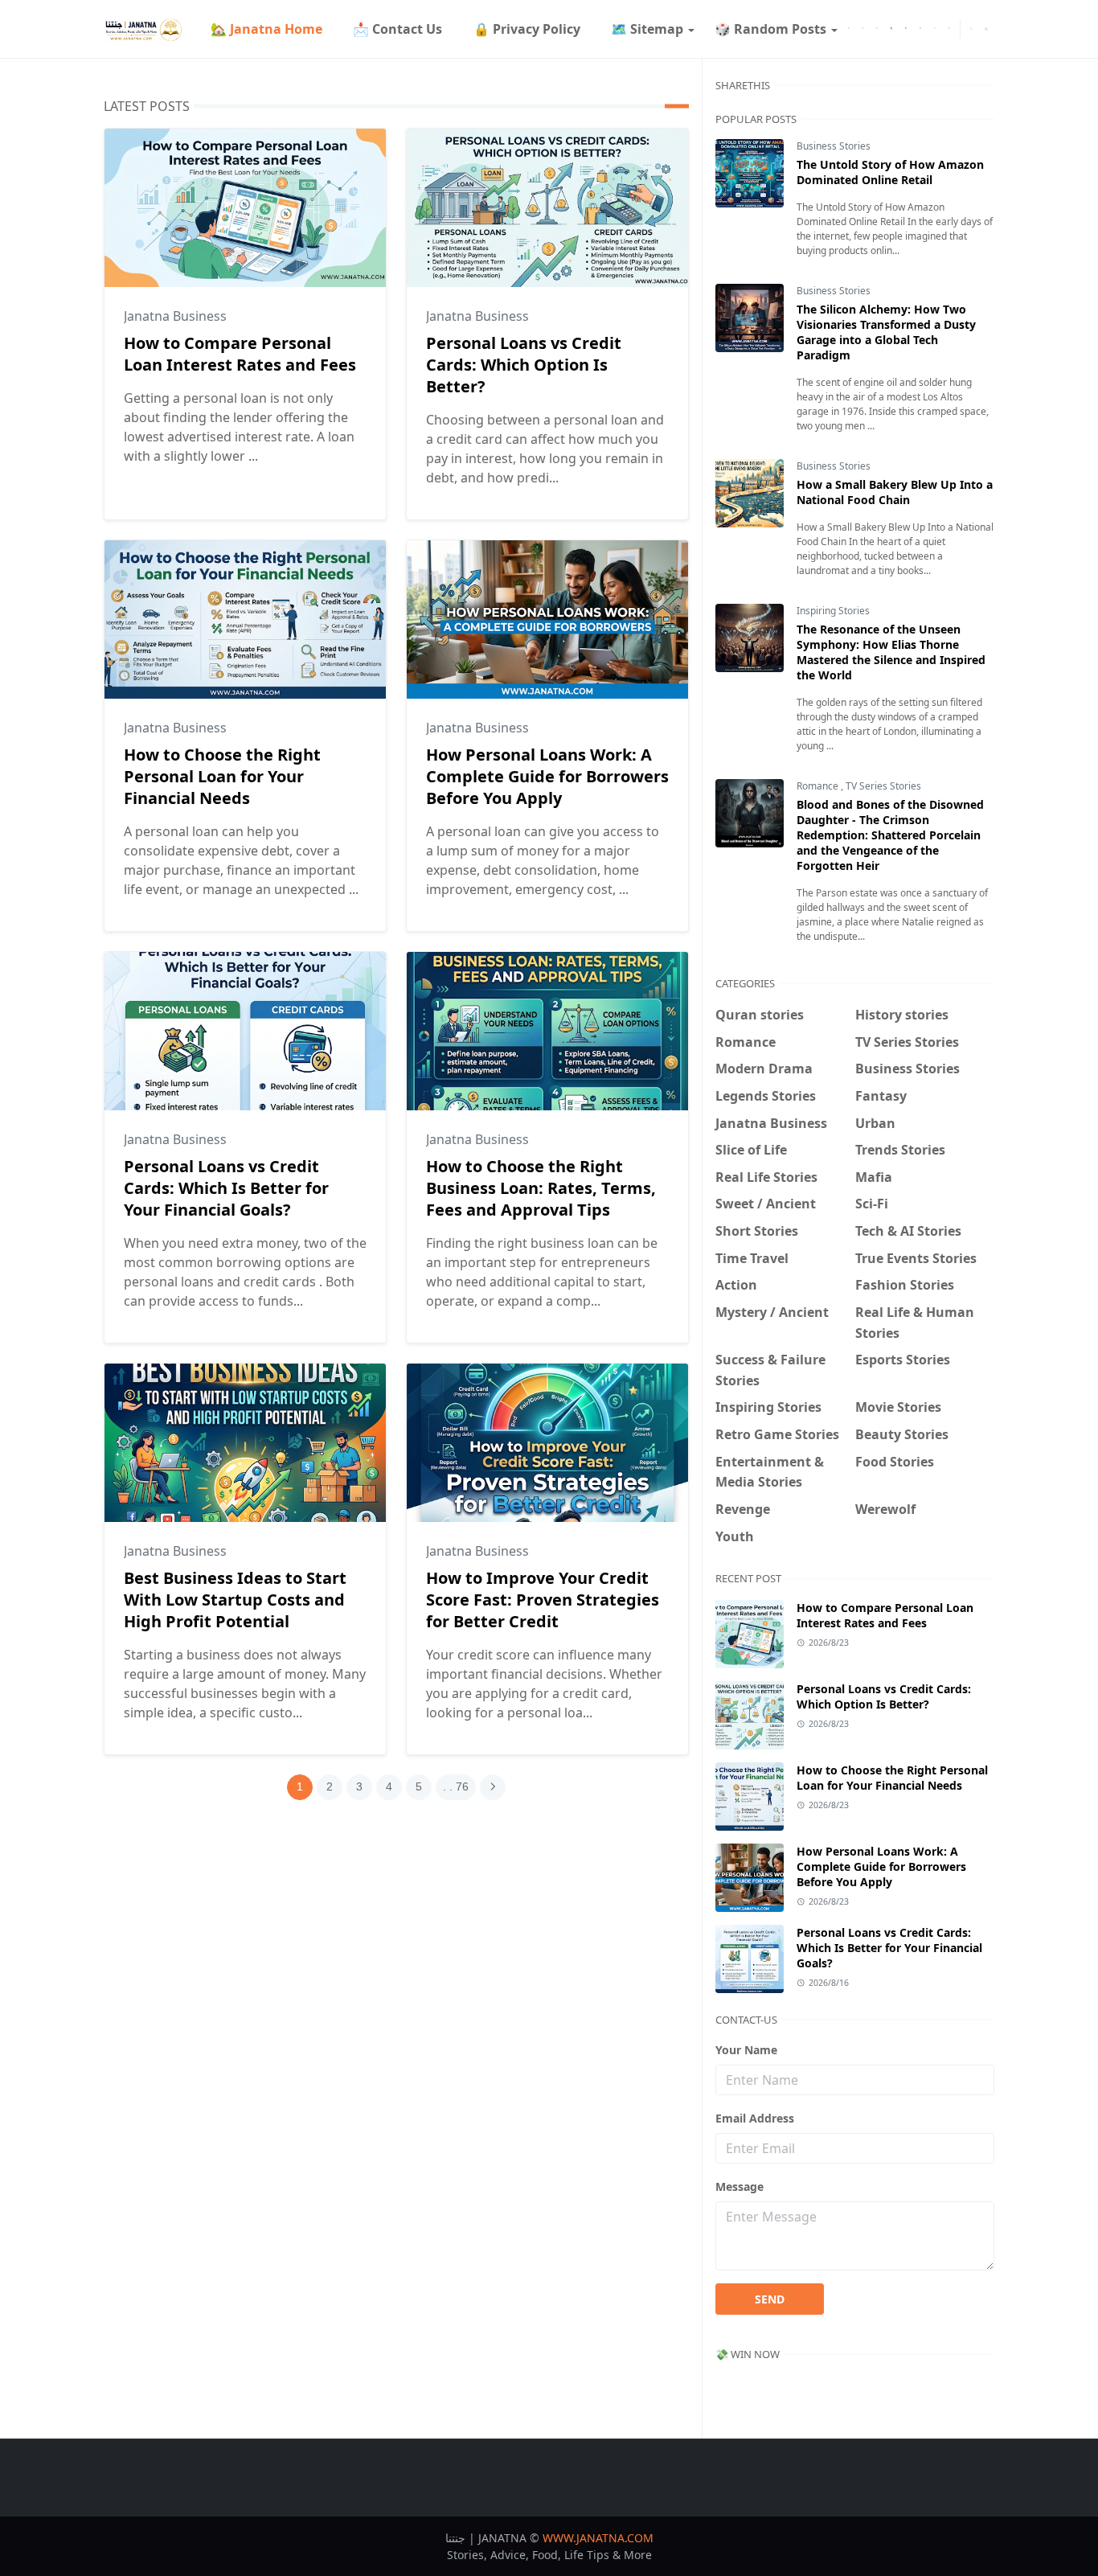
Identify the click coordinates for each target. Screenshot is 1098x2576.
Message (740, 2186)
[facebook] (849, 29)
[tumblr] (891, 29)
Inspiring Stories (833, 611)
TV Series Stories (883, 786)
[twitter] (863, 29)
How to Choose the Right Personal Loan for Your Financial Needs (222, 776)
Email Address (755, 2118)
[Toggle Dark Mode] (971, 29)
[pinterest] (906, 29)
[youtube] (949, 29)
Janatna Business (175, 316)
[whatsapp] (935, 29)
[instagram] (920, 29)
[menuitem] (266, 29)
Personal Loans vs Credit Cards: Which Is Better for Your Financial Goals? (226, 1188)
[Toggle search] (986, 29)
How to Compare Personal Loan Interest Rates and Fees (240, 354)
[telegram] (877, 29)
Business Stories (834, 146)
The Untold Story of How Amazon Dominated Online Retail (890, 172)
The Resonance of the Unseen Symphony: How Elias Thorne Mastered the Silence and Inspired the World (891, 652)
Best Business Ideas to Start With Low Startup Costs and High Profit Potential (235, 1600)
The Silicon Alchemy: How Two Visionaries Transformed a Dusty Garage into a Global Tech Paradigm (886, 332)
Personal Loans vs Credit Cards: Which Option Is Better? (524, 365)
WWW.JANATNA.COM (598, 2538)
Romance (819, 786)
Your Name (746, 2050)
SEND (770, 2299)
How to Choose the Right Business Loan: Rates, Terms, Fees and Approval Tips (541, 1188)
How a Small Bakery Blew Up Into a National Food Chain (895, 492)
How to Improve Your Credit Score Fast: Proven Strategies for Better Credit (543, 1600)
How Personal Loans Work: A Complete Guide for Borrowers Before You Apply (547, 776)
